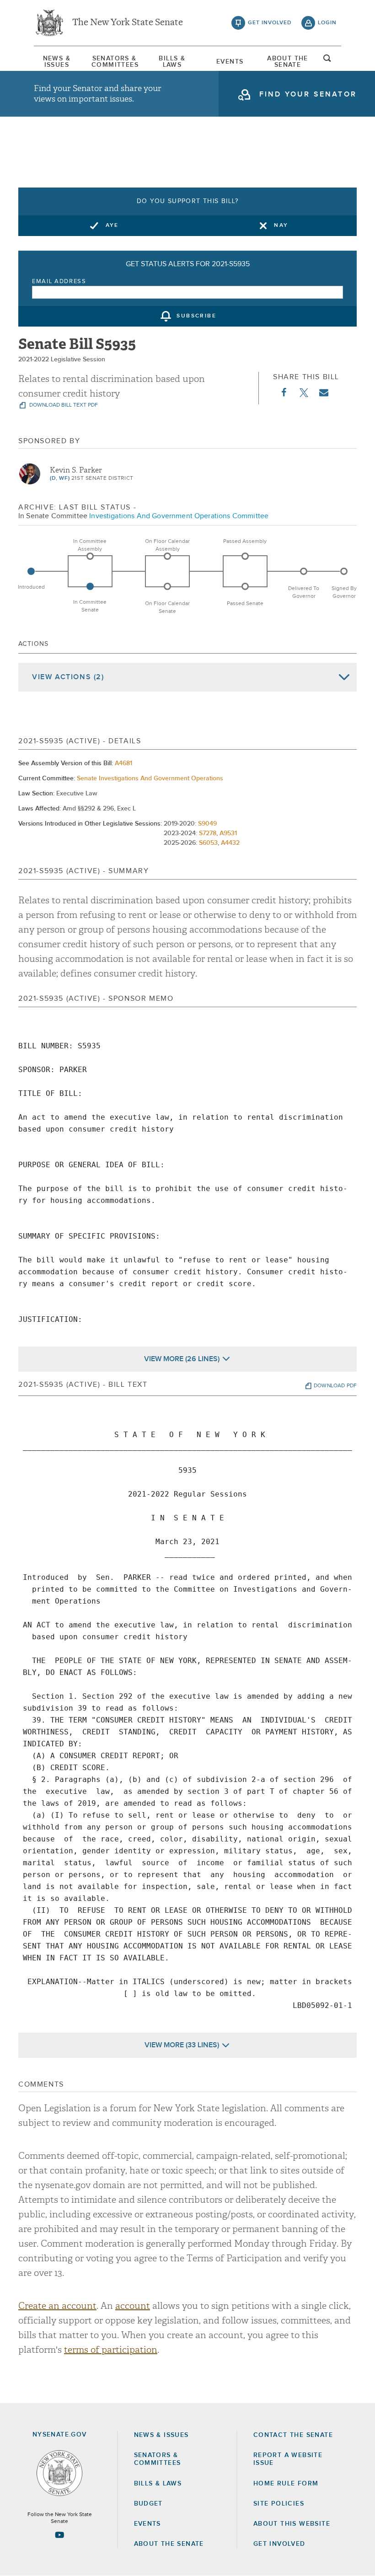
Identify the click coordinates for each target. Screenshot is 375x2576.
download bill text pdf (63, 405)
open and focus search (327, 61)
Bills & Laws (172, 62)
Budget (148, 2504)
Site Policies (279, 2504)
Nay (281, 225)
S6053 (208, 843)
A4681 (123, 763)
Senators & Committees (114, 62)
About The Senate (288, 62)
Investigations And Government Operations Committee (179, 516)
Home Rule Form (286, 2484)
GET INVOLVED (279, 2544)
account (133, 2306)
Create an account (57, 2306)
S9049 (207, 824)
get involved (270, 23)
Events (230, 62)
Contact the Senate (293, 2435)
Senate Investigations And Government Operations (150, 778)
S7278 (208, 833)
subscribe (196, 317)
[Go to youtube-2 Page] (59, 2535)
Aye (112, 225)
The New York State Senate (128, 23)
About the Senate (169, 2544)
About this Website (292, 2524)
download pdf (335, 1386)
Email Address (59, 282)
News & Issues (57, 62)
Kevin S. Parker (76, 470)
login (327, 23)
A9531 (228, 833)
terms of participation (111, 2350)
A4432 (230, 843)
